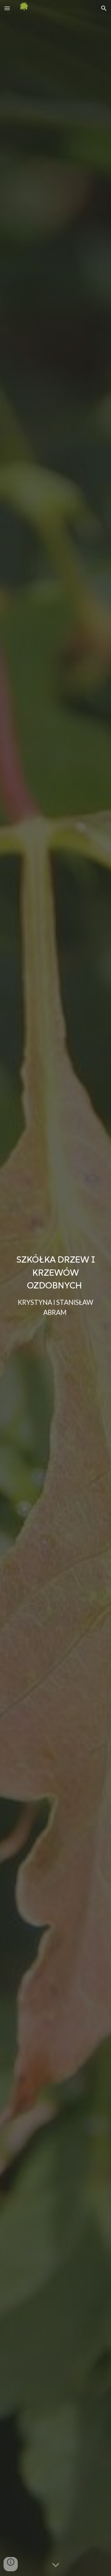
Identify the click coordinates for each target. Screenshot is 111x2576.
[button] (7, 8)
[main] (56, 1288)
